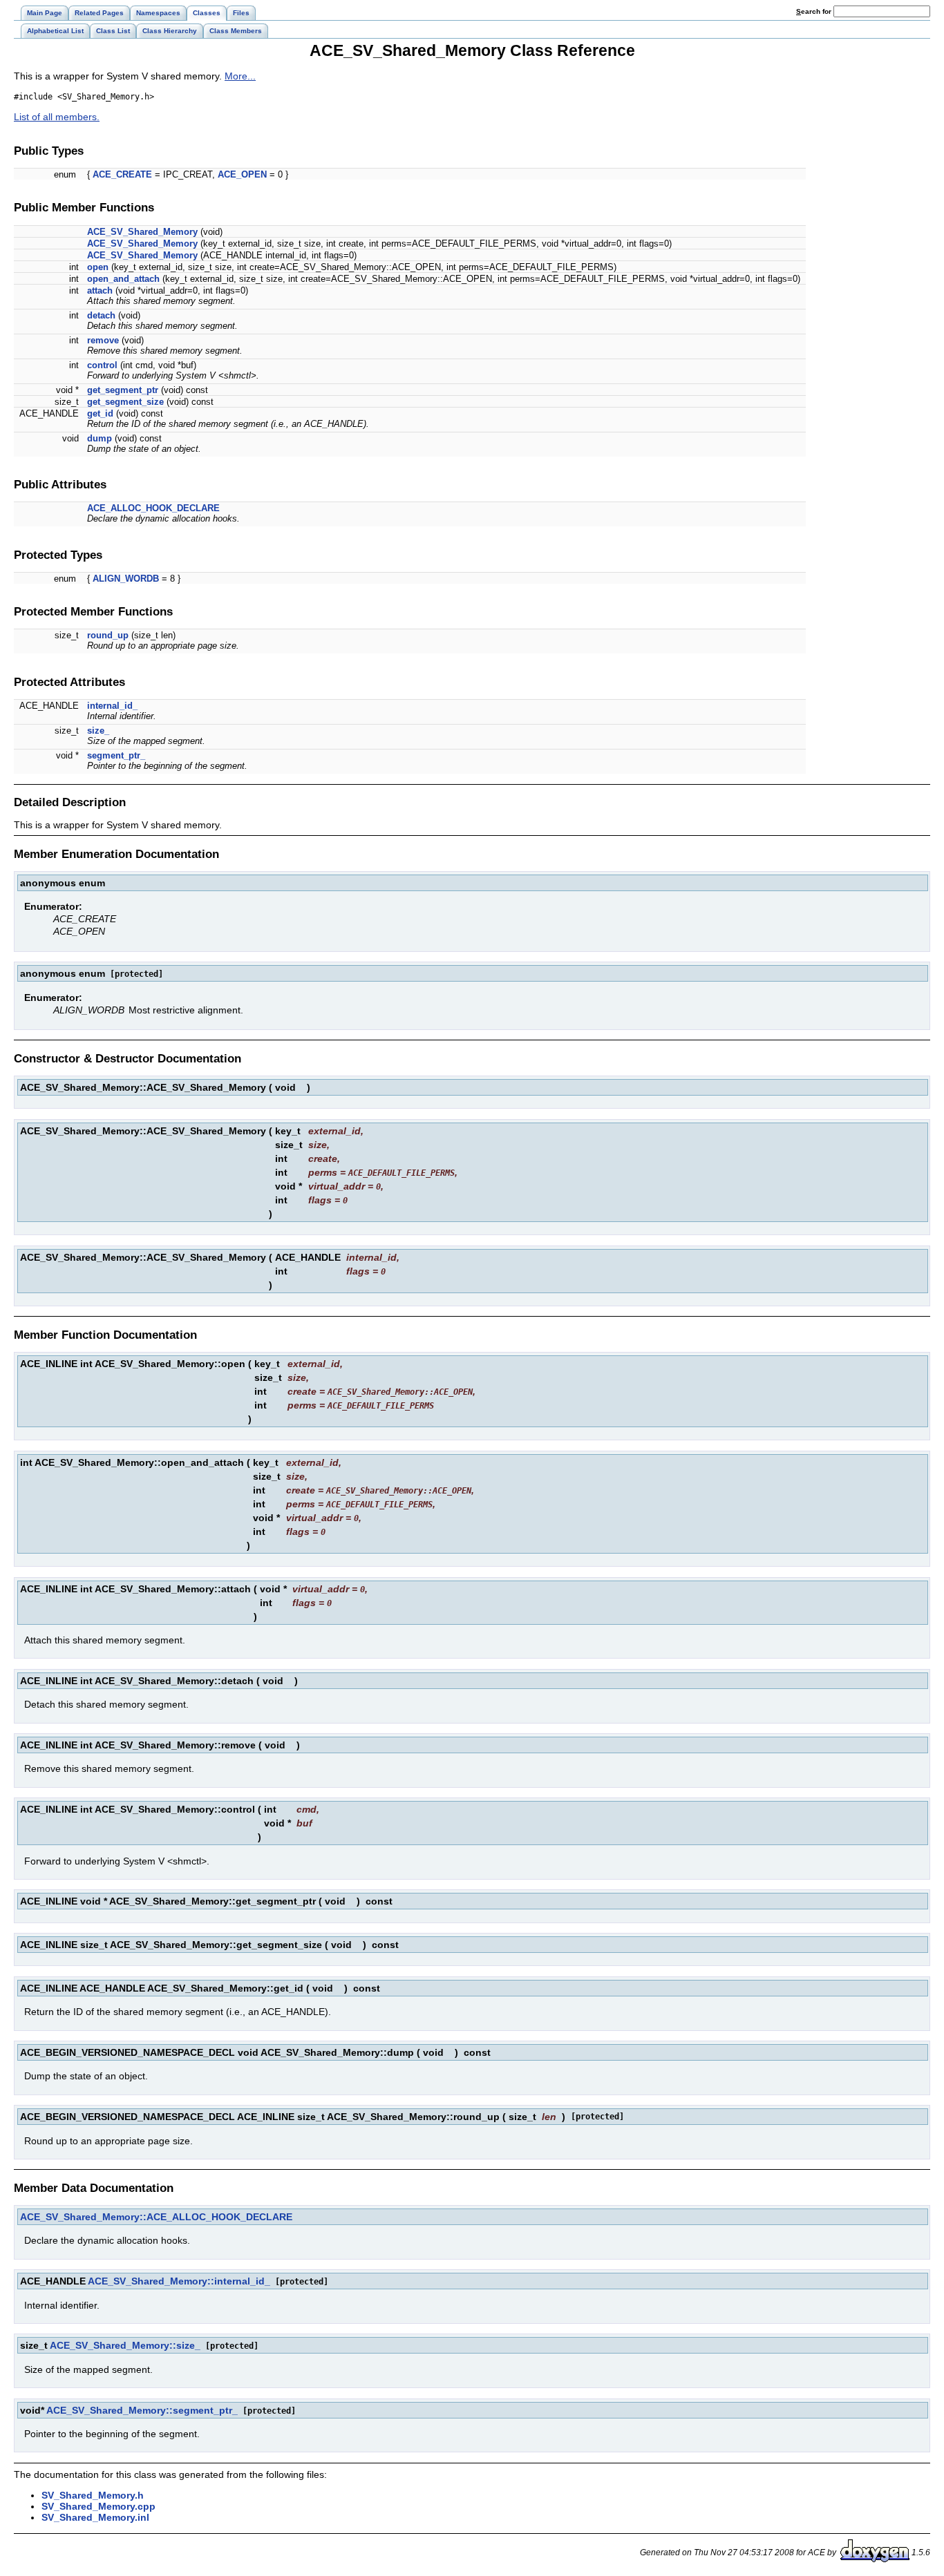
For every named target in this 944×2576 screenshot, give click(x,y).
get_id (100, 413)
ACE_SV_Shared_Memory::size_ (125, 2345)
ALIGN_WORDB (126, 579)
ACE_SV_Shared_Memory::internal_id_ (179, 2281)
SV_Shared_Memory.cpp (98, 2506)
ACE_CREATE (122, 174)
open (98, 267)
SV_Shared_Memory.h (93, 2495)
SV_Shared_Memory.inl (95, 2517)
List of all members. (57, 117)
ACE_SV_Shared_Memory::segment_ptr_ (142, 2410)
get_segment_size (125, 402)
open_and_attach (123, 279)
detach (101, 315)
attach (100, 290)
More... (240, 76)
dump (100, 438)
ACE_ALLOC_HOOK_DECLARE (153, 508)
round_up (108, 635)
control (102, 365)
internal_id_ (112, 706)
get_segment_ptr (123, 390)
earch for (815, 11)
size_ (98, 731)
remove (103, 340)
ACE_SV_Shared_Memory (142, 232)
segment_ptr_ (116, 755)
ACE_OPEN (242, 174)
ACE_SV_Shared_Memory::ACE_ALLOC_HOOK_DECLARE (156, 2217)
